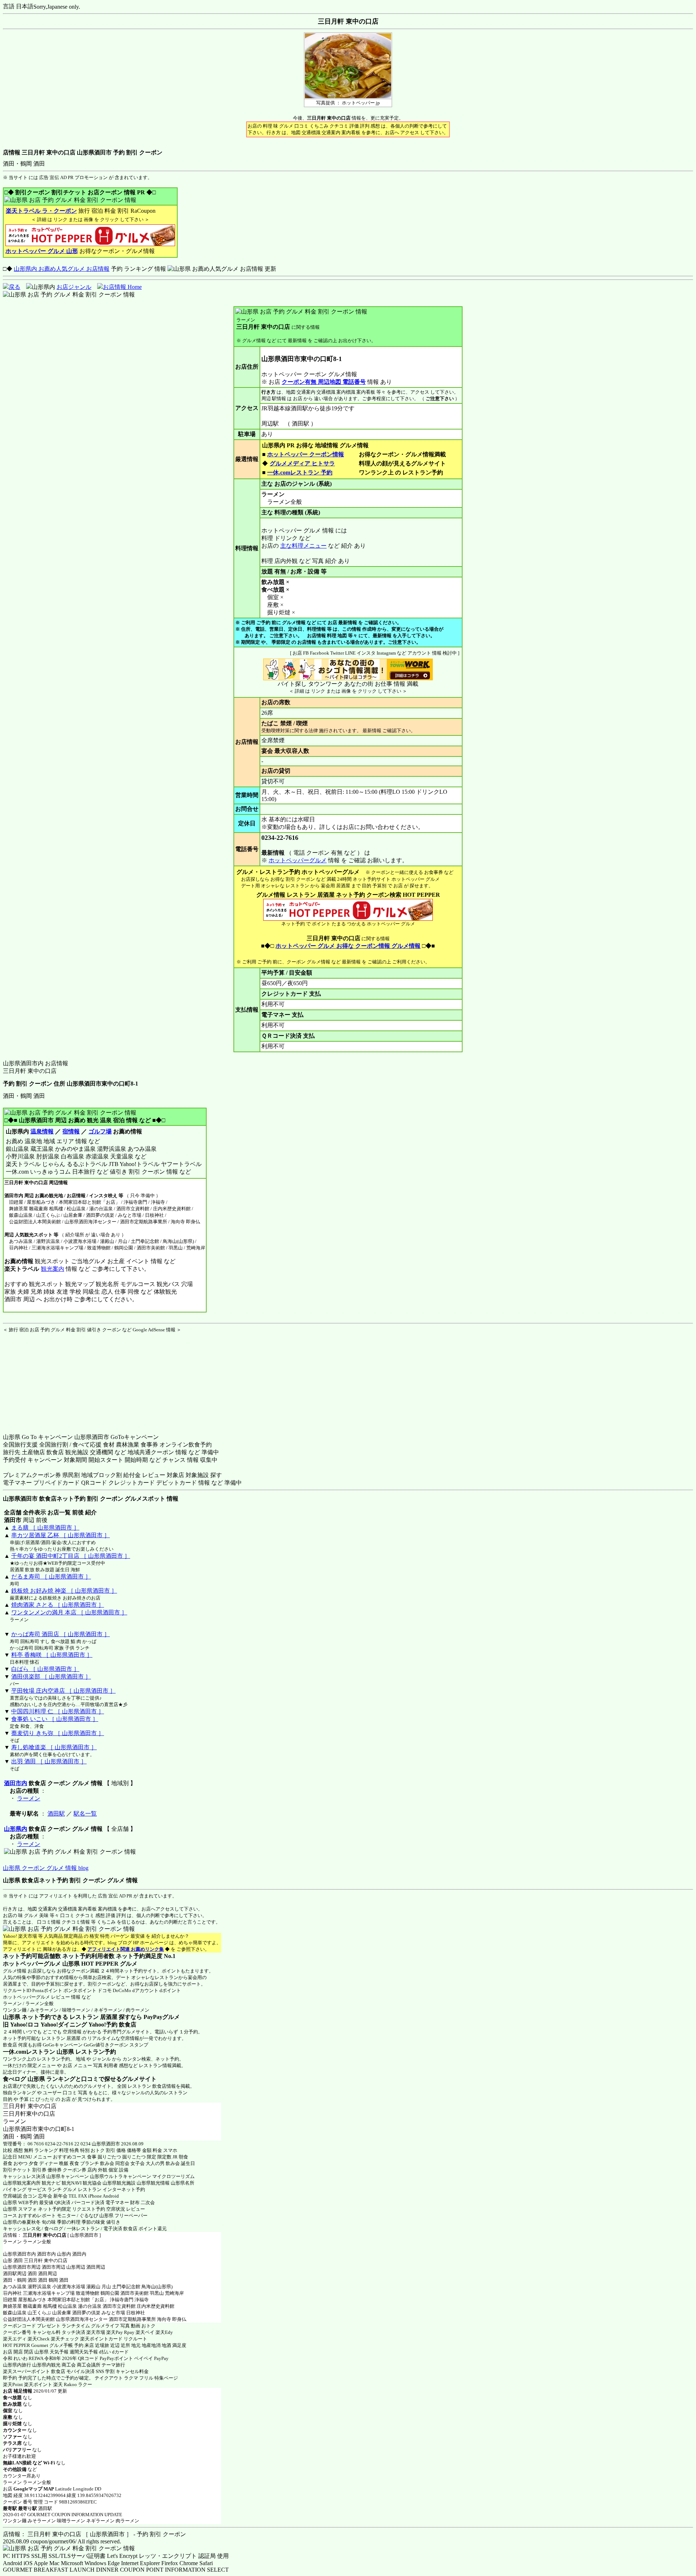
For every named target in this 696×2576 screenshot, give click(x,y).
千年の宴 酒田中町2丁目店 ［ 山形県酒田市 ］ (71, 1556)
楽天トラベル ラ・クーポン (41, 211)
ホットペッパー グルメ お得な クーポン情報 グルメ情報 (348, 946)
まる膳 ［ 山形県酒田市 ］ (45, 1528)
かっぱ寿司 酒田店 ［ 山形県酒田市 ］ (61, 1634)
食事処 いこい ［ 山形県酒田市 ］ (55, 1719)
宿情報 (71, 1131)
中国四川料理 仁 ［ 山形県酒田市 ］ (58, 1711)
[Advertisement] (48, 1378)
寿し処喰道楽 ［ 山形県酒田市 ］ (54, 1747)
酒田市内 (16, 1783)
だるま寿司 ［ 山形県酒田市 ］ (51, 1577)
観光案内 (53, 1269)
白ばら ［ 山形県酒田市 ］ (45, 1669)
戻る (14, 287)
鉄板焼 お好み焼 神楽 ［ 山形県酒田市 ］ (64, 1591)
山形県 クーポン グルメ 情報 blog (46, 1868)
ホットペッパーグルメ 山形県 (41, 1964)
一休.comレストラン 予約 (300, 472)
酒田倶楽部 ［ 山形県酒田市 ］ (51, 1677)
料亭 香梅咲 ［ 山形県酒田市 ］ (52, 1655)
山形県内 (16, 1829)
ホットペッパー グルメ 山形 (42, 251)
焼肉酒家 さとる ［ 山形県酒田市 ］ (58, 1605)
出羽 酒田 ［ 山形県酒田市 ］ (49, 1761)
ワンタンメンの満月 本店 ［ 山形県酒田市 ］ (69, 1612)
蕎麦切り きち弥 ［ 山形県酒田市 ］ (58, 1733)
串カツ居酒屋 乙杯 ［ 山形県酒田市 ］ (61, 1535)
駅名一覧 (85, 1814)
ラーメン (29, 1798)
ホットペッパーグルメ (298, 860)
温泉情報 (42, 1131)
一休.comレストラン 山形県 (38, 2052)
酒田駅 (56, 1814)
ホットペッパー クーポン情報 (306, 454)
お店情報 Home (122, 287)
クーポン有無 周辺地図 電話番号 (324, 382)
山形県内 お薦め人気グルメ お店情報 (62, 269)
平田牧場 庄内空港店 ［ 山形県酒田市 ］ (63, 1691)
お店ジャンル (74, 287)
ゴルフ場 (100, 1131)
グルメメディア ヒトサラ (302, 463)
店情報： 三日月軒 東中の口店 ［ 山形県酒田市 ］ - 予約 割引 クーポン (94, 2534)
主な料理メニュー (303, 546)
